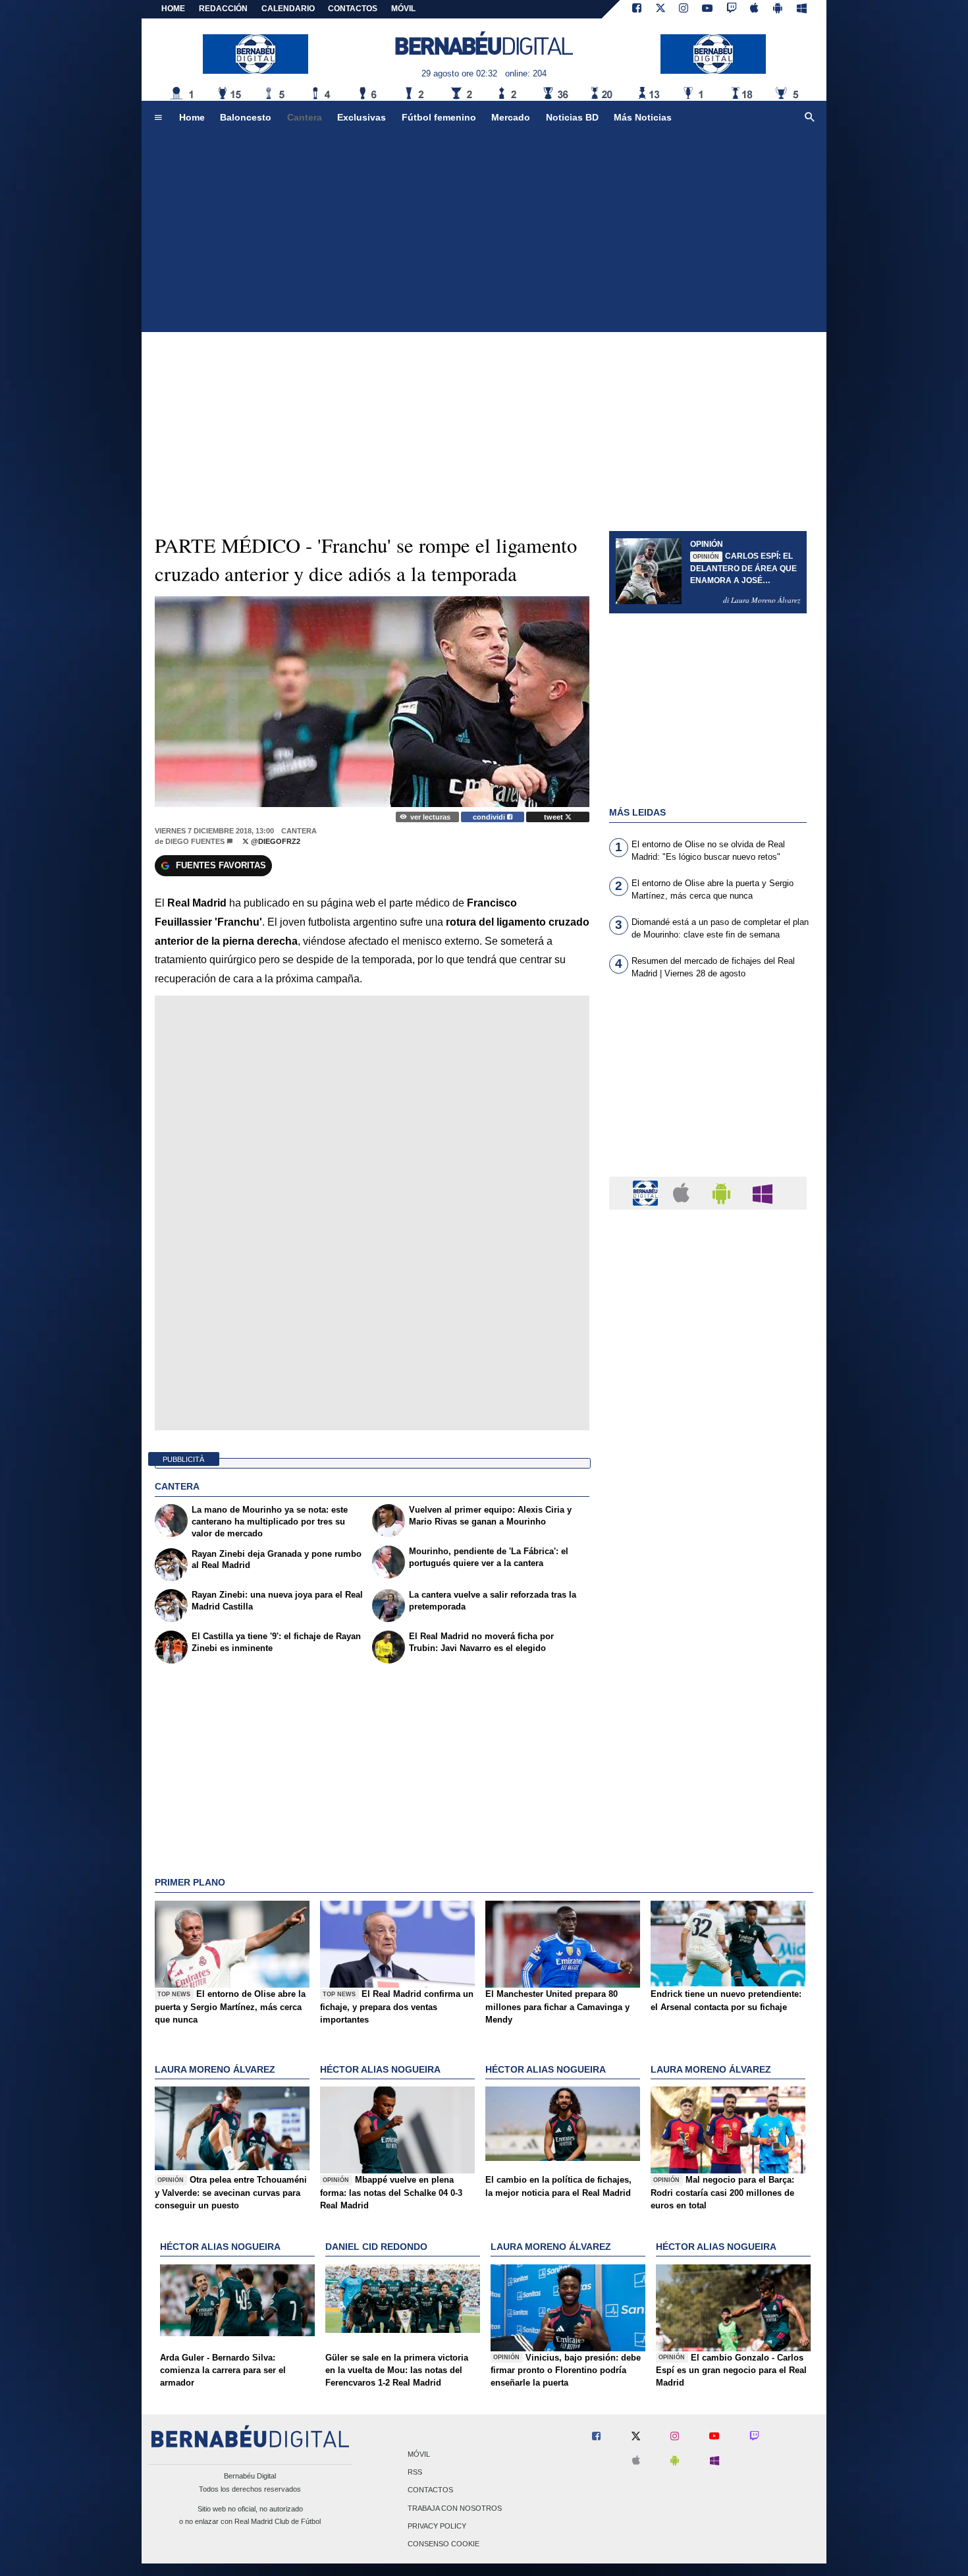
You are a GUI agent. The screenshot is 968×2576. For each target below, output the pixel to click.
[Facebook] (637, 9)
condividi (490, 817)
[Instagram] (684, 9)
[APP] (647, 1192)
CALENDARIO (288, 9)
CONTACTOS (353, 9)
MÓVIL (403, 9)
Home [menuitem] (192, 117)
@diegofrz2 (275, 841)
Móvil (419, 2454)
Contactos (430, 2490)
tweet (554, 817)
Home (173, 9)
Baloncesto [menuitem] (246, 117)
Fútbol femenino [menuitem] (439, 117)
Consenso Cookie (444, 2544)
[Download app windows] (802, 9)
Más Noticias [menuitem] (643, 117)
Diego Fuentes (195, 841)
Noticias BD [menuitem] (572, 117)
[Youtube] (707, 9)
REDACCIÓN (223, 9)
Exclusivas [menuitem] (362, 117)
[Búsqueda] (810, 118)
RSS (415, 2473)
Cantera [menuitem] (305, 117)
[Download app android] (778, 9)
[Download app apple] (755, 9)
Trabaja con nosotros (455, 2508)
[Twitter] (660, 9)
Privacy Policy (437, 2526)
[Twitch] (732, 9)
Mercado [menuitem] (511, 117)
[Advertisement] (484, 233)
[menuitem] (158, 118)
